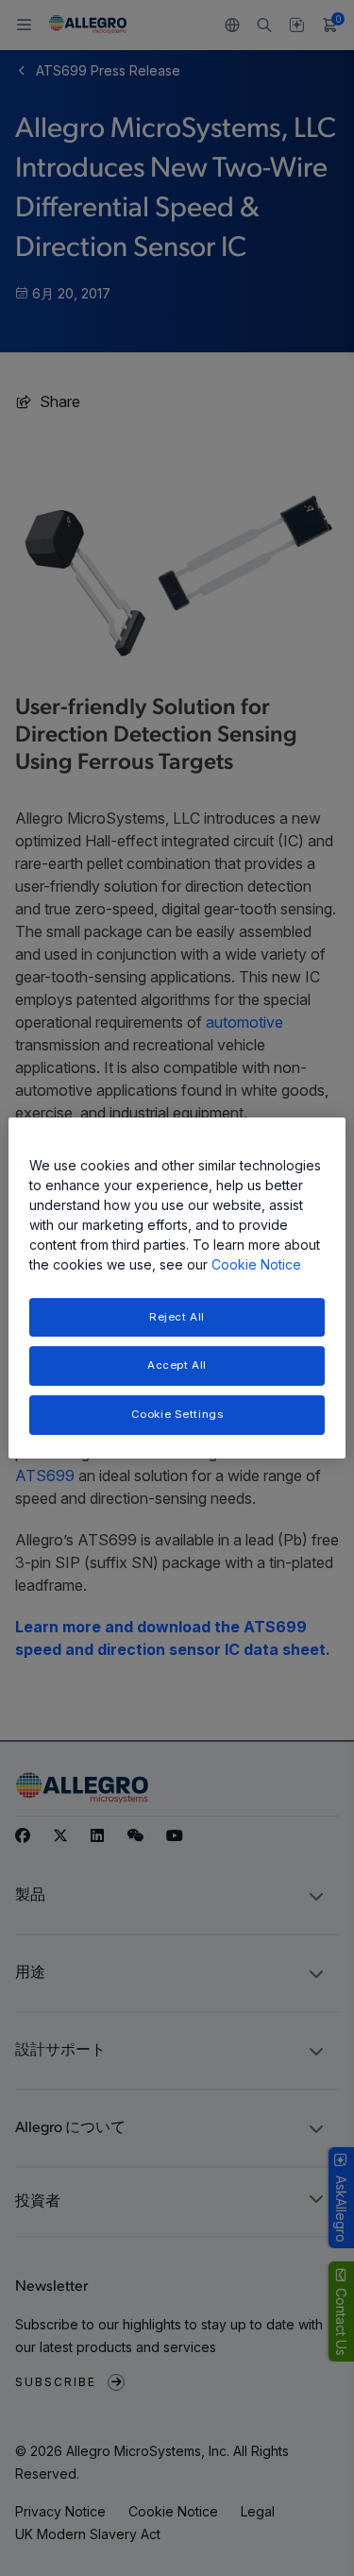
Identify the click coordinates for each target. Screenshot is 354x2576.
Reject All (177, 1317)
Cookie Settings (177, 1414)
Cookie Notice (256, 1264)
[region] (177, 1288)
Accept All (177, 1366)
